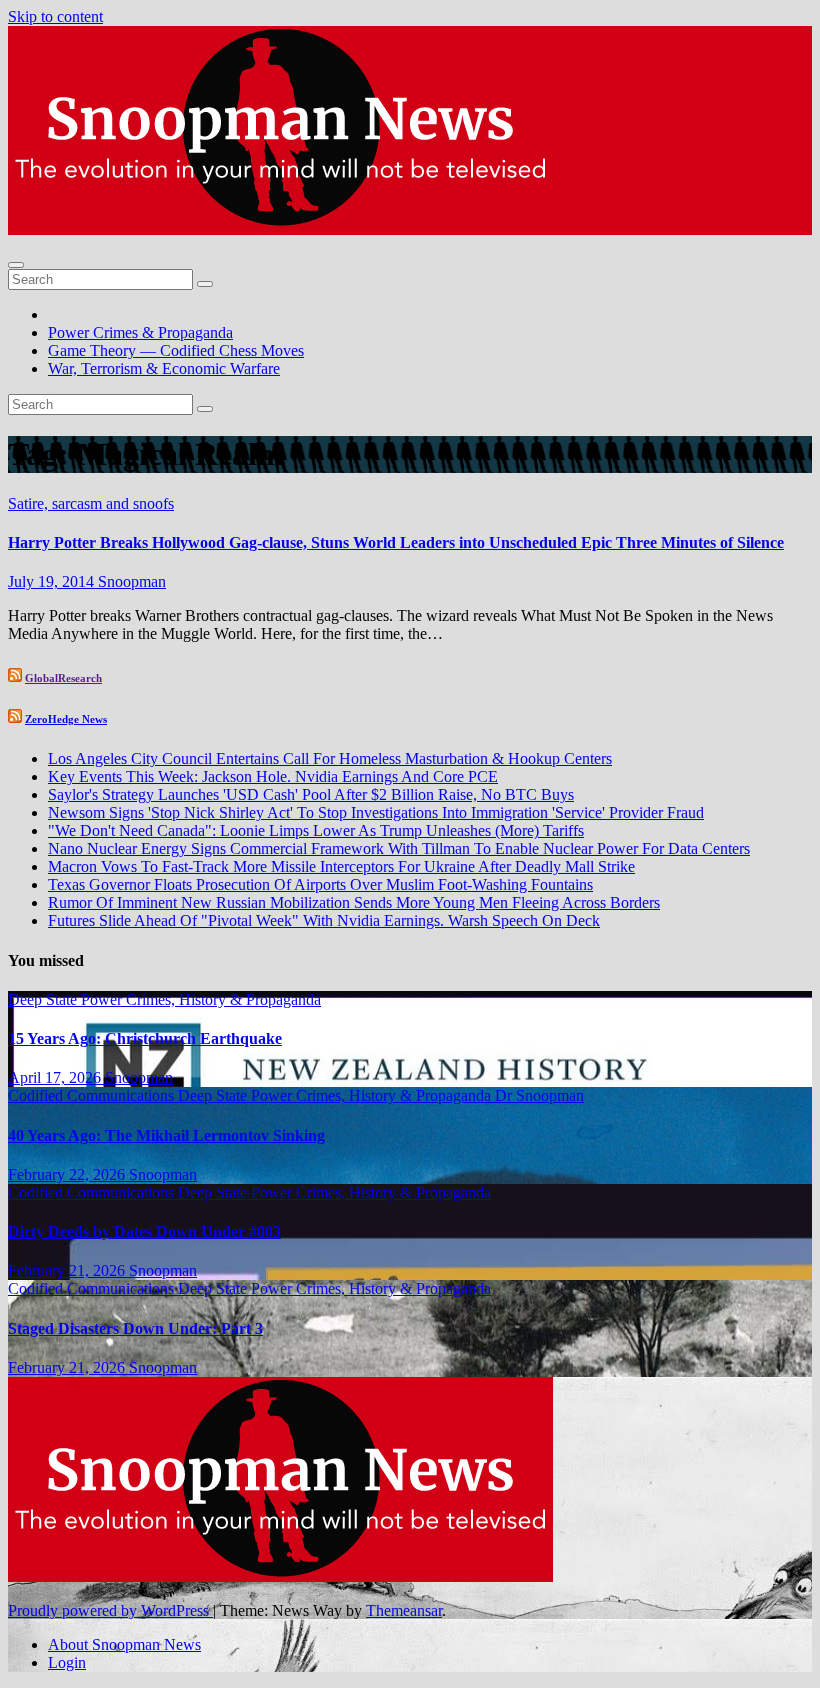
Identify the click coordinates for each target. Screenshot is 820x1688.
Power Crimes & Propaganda (140, 332)
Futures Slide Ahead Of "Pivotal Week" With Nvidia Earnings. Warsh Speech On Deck (324, 920)
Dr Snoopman (539, 1095)
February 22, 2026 (68, 1174)
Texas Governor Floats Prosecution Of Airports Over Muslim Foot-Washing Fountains (320, 884)
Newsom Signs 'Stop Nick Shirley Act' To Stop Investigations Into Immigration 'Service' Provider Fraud (376, 812)
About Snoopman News (124, 1644)
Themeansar (404, 1610)
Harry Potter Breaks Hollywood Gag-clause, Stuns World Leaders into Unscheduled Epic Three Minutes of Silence (396, 542)
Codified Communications (93, 1095)
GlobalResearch (63, 678)
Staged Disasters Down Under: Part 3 (135, 1328)
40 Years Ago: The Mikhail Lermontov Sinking (166, 1135)
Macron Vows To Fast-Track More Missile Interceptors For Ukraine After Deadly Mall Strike (341, 866)
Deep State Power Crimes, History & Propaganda (164, 999)
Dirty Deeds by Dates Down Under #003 (144, 1231)
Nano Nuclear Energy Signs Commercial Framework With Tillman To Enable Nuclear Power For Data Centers (399, 848)
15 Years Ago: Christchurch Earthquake (145, 1038)
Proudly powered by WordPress (110, 1610)
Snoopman (132, 581)
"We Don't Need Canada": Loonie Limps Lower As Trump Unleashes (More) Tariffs (316, 830)
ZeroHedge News (66, 719)
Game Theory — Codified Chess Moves (176, 350)
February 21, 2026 (68, 1270)
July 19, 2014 (53, 581)
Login (67, 1662)
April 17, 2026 (56, 1077)
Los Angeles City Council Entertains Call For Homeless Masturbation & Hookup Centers (330, 758)
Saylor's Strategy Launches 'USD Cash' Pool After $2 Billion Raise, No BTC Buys (311, 794)
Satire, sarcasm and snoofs (91, 503)
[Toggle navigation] (16, 265)
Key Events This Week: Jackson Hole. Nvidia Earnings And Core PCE (273, 776)
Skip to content (55, 16)
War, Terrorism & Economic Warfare (164, 368)
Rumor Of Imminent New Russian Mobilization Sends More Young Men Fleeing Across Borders (354, 902)
